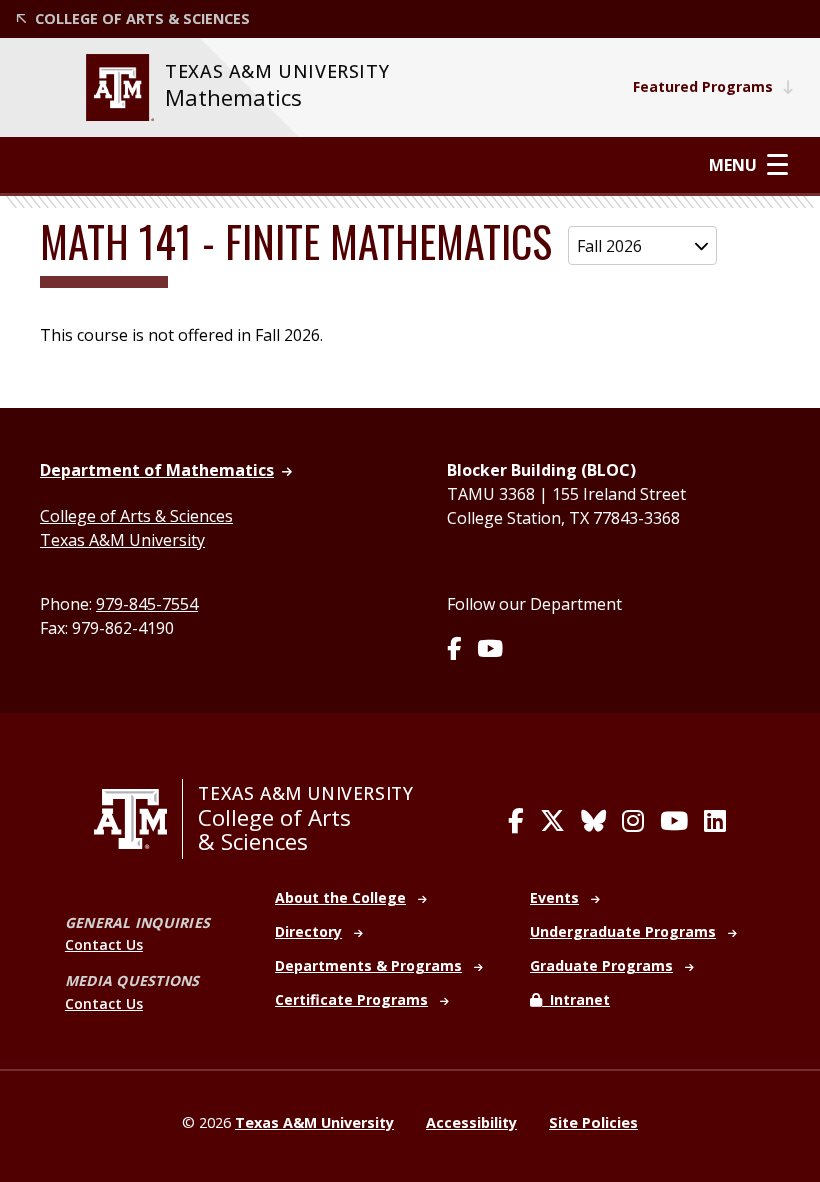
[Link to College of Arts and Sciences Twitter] (552, 821)
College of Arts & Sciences (136, 516)
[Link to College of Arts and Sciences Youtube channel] (674, 821)
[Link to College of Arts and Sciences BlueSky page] (593, 821)
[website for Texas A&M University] (120, 87)
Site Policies (593, 1122)
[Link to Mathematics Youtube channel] (490, 650)
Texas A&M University (122, 540)
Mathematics (233, 97)
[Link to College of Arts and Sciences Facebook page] (516, 821)
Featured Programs (703, 86)
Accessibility (471, 1122)
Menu (733, 164)
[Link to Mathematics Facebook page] (454, 650)
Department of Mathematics (157, 470)
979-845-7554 (147, 604)
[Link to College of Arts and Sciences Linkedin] (715, 821)
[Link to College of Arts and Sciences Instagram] (633, 821)
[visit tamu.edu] (138, 819)
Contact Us (104, 944)
